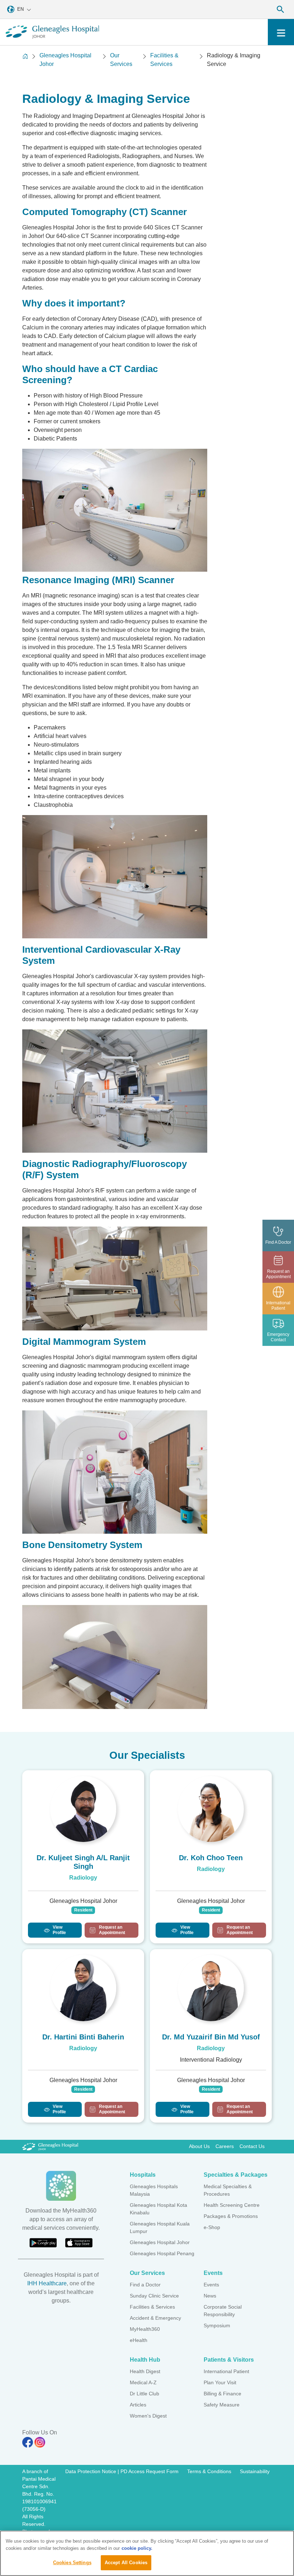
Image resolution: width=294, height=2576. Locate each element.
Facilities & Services (164, 60)
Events (211, 2285)
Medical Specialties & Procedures (228, 2190)
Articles (138, 2405)
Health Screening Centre (232, 2205)
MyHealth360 (145, 2329)
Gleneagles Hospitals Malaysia (154, 2190)
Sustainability (255, 2471)
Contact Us (252, 2146)
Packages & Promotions (231, 2216)
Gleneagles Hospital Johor (65, 60)
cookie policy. (137, 2548)
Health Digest (145, 2371)
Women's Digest (148, 2416)
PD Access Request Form (150, 2471)
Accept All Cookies (126, 2563)
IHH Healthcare (47, 2283)
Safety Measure (222, 2405)
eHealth (139, 2340)
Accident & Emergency (155, 2318)
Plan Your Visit (220, 2382)
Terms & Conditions (209, 2471)
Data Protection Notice (91, 2471)
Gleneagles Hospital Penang (162, 2253)
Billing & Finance (222, 2394)
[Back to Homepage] (25, 60)
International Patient (226, 2371)
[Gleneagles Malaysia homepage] (52, 32)
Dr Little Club (144, 2394)
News (210, 2296)
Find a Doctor (145, 2285)
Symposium (217, 2325)
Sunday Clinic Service (154, 2296)
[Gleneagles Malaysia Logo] (50, 2146)
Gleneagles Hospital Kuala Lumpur (160, 2227)
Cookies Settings (72, 2563)
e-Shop (212, 2227)
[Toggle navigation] (281, 32)
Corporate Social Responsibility (223, 2311)
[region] (147, 2553)
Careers (225, 2146)
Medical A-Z (143, 2382)
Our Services (121, 60)
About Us (199, 2146)
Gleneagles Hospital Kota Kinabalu (158, 2209)
